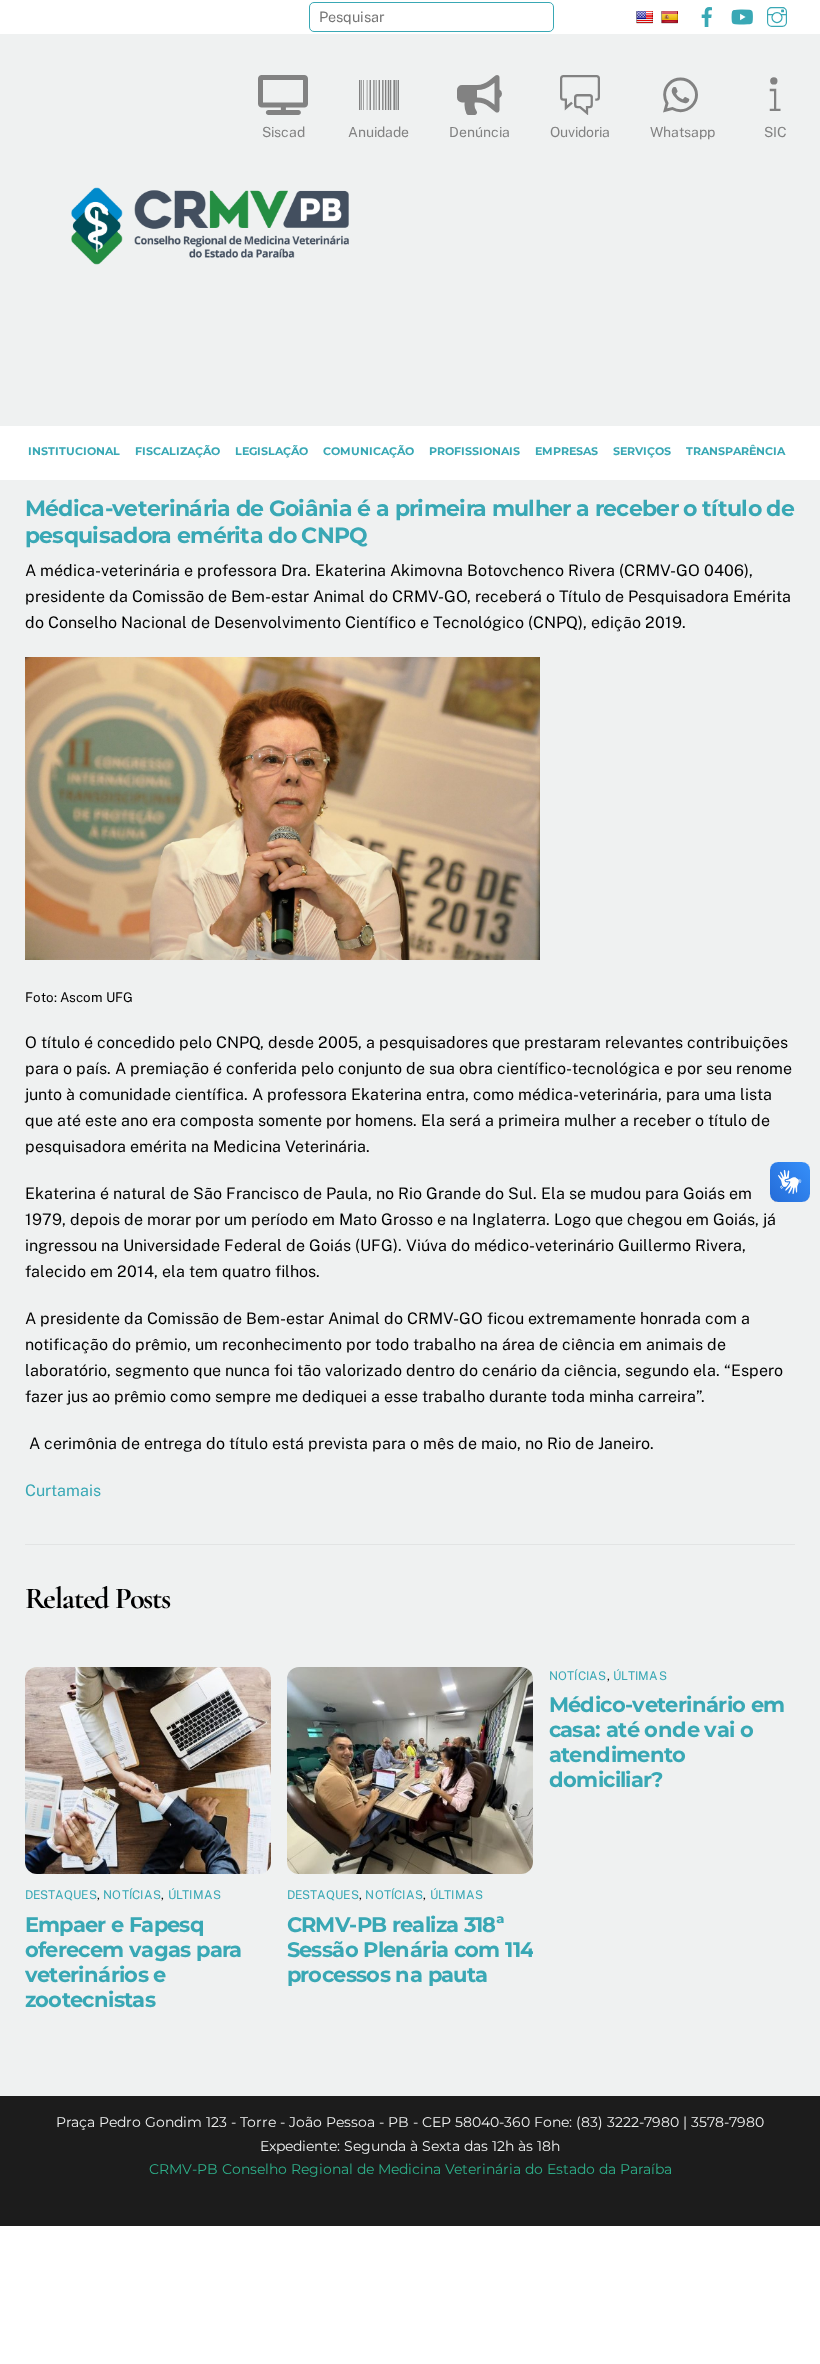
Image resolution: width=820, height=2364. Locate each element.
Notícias (132, 1895)
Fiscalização (177, 451)
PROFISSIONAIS (474, 451)
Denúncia (479, 132)
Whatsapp (682, 132)
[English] (644, 17)
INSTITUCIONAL (74, 451)
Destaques (61, 1895)
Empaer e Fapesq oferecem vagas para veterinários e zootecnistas (133, 1962)
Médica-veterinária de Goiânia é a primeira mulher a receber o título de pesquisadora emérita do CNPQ (409, 521)
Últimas (195, 1895)
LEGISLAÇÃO (271, 451)
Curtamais (63, 1490)
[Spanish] (669, 17)
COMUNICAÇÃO (368, 451)
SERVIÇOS (642, 451)
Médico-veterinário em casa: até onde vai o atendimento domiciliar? (667, 1742)
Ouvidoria (580, 132)
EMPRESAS (566, 451)
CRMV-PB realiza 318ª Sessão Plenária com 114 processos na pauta (410, 1949)
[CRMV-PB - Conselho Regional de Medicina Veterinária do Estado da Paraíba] (210, 401)
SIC (775, 132)
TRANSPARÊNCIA (735, 451)
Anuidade (378, 132)
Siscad (283, 132)
